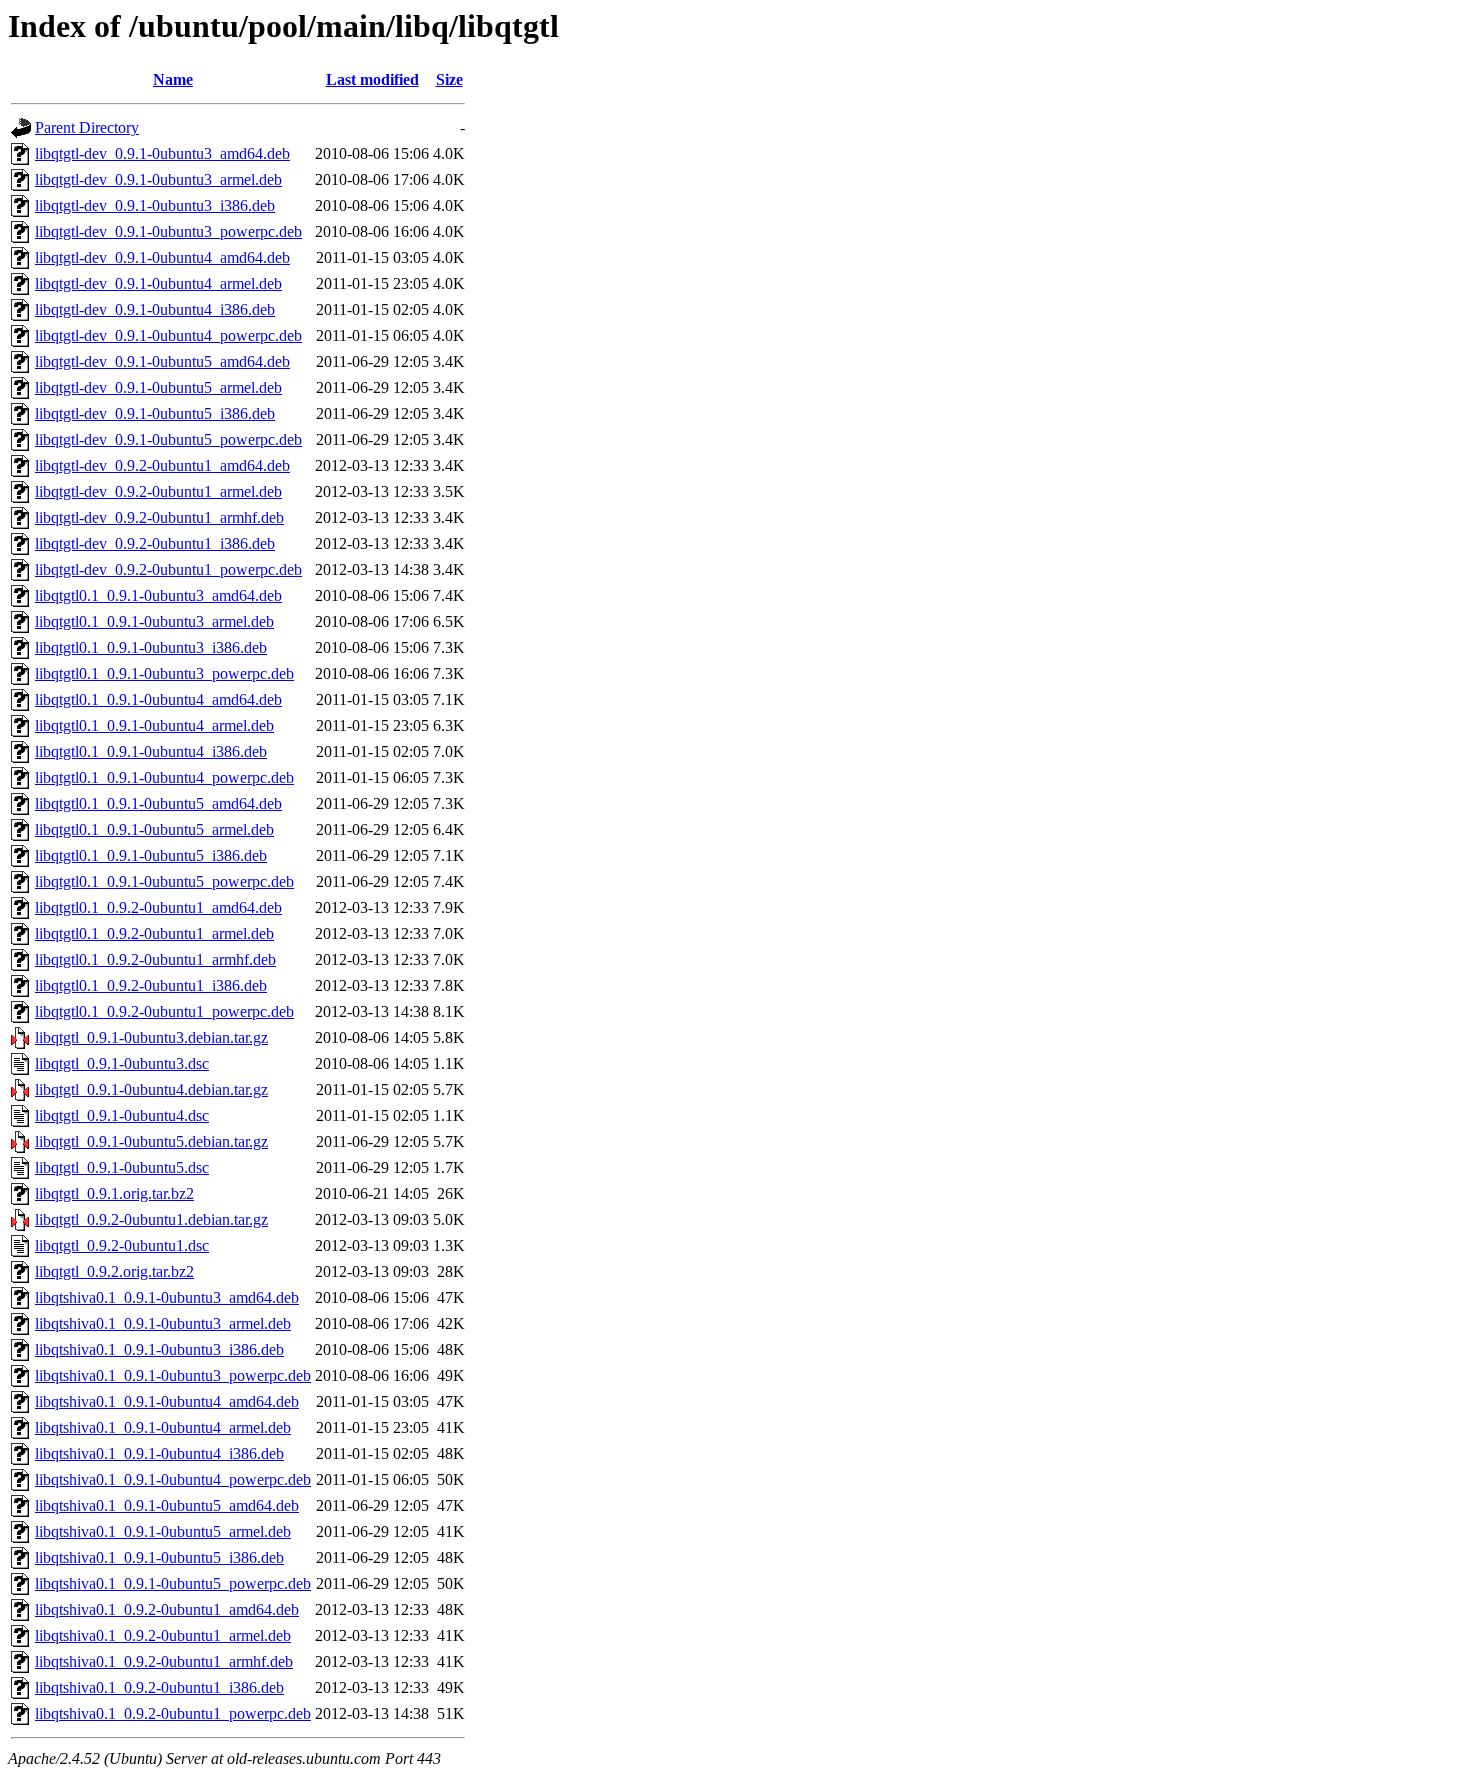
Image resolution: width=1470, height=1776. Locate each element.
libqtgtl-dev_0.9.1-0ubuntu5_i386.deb (155, 413)
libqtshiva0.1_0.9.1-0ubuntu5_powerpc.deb (173, 1583)
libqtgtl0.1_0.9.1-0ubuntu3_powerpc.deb (164, 673)
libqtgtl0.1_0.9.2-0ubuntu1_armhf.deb (155, 959)
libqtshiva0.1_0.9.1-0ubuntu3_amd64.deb (167, 1297)
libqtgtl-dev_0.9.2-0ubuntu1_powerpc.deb (168, 569)
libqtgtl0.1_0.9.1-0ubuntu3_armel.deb (154, 621)
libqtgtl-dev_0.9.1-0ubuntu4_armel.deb (158, 283)
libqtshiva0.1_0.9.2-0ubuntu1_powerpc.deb (173, 1713)
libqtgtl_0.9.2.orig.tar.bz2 (114, 1271)
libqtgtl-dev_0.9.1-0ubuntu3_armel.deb (158, 179)
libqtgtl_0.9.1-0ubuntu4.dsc (122, 1115)
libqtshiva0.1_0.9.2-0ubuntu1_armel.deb (163, 1635)
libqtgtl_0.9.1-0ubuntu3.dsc (122, 1063)
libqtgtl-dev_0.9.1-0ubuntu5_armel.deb (158, 387)
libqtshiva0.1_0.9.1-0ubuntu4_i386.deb (159, 1453)
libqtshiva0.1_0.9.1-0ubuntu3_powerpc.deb (173, 1375)
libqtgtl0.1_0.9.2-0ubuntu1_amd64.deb (158, 907)
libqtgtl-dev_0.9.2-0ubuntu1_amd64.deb (162, 465)
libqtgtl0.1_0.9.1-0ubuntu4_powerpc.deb (164, 777)
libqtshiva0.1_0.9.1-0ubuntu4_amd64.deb (167, 1401)
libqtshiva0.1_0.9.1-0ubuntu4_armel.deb (163, 1427)
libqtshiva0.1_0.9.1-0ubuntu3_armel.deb (163, 1323)
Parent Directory (87, 127)
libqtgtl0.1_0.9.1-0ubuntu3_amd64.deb (158, 595)
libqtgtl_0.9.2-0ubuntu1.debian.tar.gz (151, 1219)
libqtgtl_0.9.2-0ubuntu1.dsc (122, 1245)
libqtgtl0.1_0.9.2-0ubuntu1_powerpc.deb (164, 1011)
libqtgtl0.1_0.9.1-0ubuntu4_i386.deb (151, 751)
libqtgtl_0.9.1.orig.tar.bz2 (114, 1193)
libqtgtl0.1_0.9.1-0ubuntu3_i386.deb (151, 647)
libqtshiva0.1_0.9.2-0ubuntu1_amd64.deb (167, 1609)
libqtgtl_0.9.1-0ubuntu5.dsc (122, 1167)
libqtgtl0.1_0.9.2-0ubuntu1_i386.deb (151, 985)
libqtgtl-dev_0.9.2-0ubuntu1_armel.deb (158, 491)
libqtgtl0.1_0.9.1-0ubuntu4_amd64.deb (158, 699)
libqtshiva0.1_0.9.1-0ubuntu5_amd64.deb (167, 1505)
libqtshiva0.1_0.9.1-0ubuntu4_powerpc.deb (173, 1479)
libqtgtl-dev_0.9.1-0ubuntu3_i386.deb (155, 205)
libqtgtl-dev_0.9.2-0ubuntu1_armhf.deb (159, 517)
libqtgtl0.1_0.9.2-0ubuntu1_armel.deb (154, 933)
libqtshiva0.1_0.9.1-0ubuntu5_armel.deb (163, 1531)
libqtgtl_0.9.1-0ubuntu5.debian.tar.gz (151, 1141)
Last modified (372, 79)
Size (449, 79)
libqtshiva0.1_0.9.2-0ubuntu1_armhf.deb (164, 1661)
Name (173, 79)
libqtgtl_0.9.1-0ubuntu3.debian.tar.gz (151, 1037)
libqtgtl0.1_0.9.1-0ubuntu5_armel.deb (154, 829)
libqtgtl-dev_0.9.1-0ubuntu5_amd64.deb (162, 361)
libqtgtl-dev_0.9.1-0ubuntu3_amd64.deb (162, 153)
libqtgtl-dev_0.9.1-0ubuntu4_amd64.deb (162, 257)
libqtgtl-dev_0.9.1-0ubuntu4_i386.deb (155, 309)
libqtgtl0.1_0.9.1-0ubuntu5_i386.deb (151, 855)
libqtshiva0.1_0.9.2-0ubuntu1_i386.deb (159, 1687)
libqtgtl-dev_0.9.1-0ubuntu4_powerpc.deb (168, 335)
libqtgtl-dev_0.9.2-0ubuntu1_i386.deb (155, 543)
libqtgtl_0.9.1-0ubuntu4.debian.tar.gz (151, 1089)
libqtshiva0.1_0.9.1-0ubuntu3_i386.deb (159, 1349)
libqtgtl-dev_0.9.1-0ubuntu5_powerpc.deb (168, 439)
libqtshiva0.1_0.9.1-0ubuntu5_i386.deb (159, 1557)
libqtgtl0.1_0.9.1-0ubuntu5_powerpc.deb (164, 881)
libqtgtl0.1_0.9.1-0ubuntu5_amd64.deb (158, 803)
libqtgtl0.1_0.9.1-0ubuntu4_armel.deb (154, 725)
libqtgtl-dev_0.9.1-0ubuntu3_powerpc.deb (168, 231)
